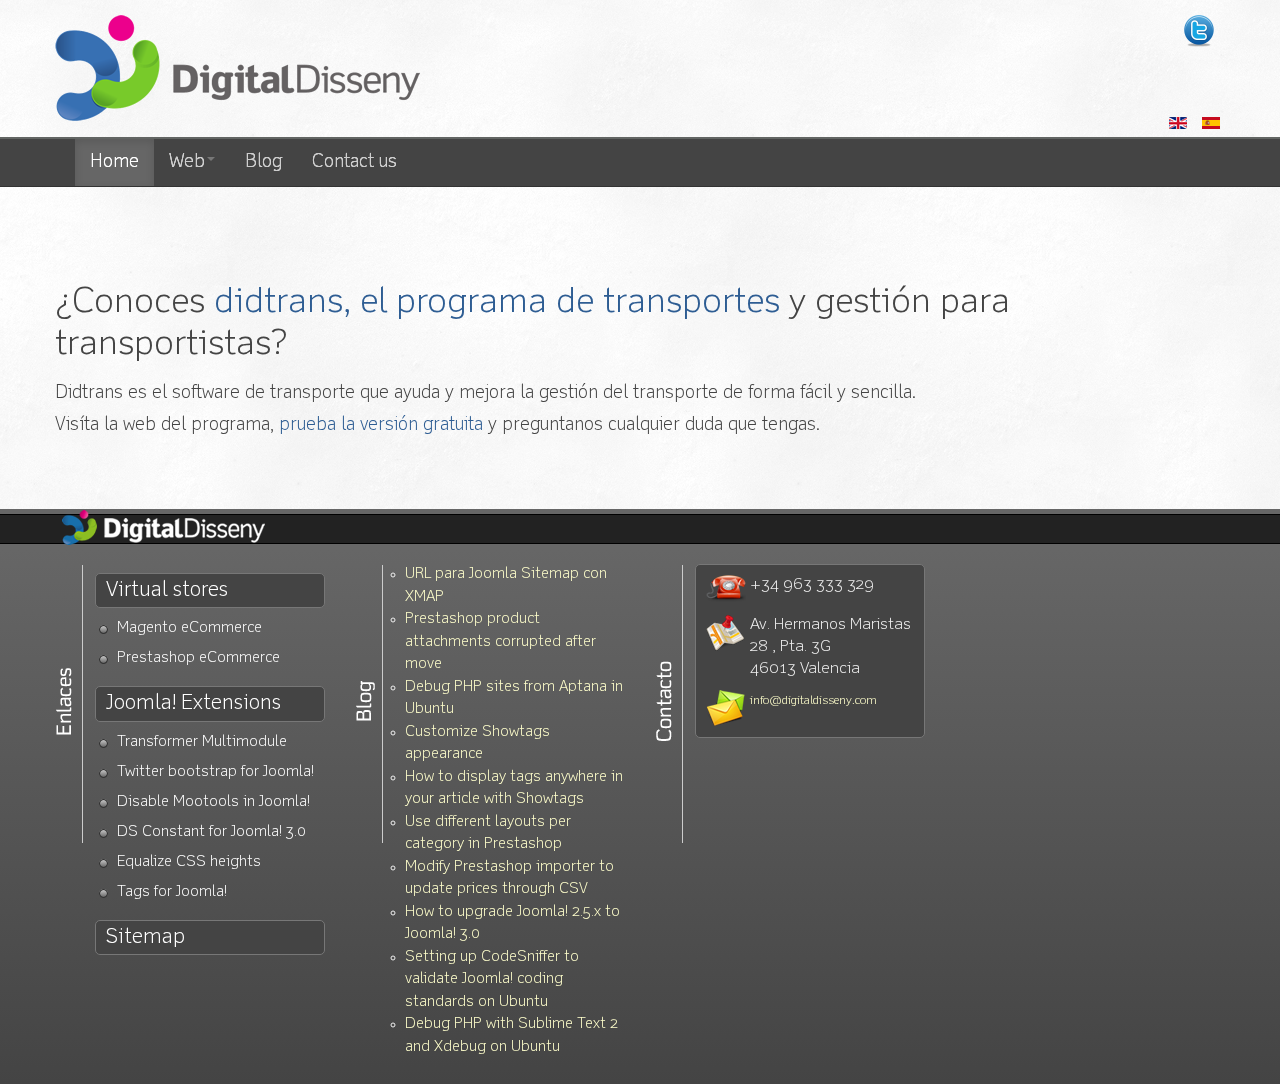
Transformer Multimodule (202, 742)
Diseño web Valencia (237, 70)
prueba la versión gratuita (381, 425)
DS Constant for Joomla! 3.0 (211, 832)
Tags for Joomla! (172, 892)
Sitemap (145, 937)
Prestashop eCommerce (198, 658)
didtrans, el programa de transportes (497, 302)
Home (114, 162)
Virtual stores (167, 590)
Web (187, 162)
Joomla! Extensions (193, 703)
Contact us (354, 162)
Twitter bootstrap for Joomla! (215, 772)
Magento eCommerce (189, 628)
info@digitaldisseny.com (813, 701)
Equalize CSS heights (189, 862)
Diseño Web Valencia (180, 529)
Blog (263, 162)
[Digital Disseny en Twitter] (1199, 31)
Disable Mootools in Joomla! (213, 802)
